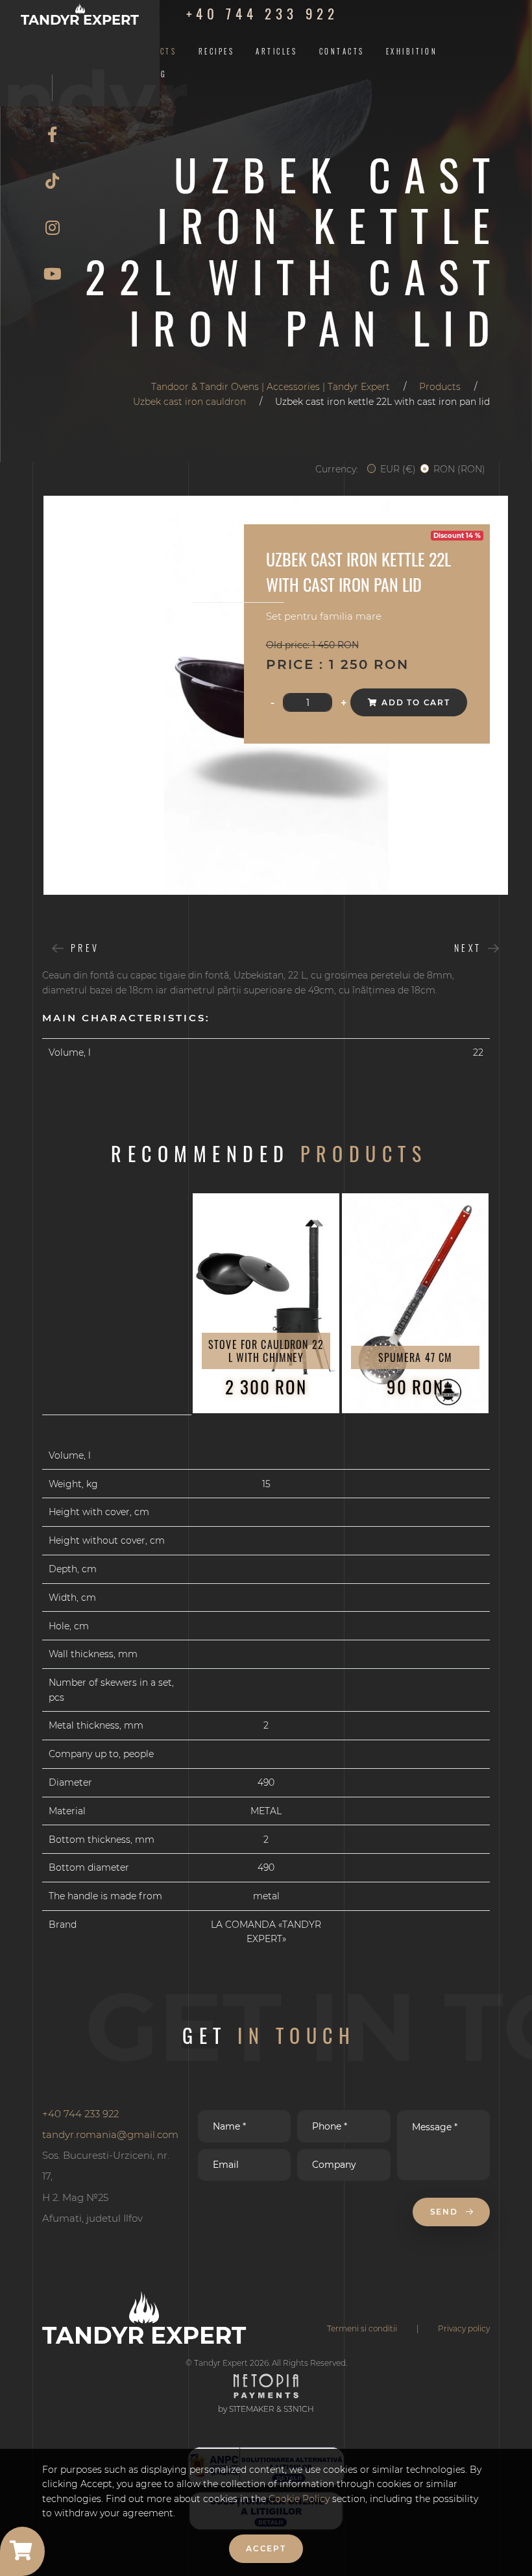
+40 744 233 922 (262, 13)
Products (440, 387)
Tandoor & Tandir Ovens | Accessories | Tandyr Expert (271, 387)
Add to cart (416, 702)
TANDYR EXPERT (80, 19)
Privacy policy (464, 2328)
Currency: (337, 469)
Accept (266, 2548)
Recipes (217, 51)
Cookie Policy (300, 2499)
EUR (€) (398, 469)
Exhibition (412, 51)
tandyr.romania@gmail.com (110, 2134)
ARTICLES (276, 51)
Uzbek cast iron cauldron (189, 402)
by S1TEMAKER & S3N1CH (266, 2409)
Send (446, 2212)
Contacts (342, 51)
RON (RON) (459, 469)
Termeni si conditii (362, 2328)
